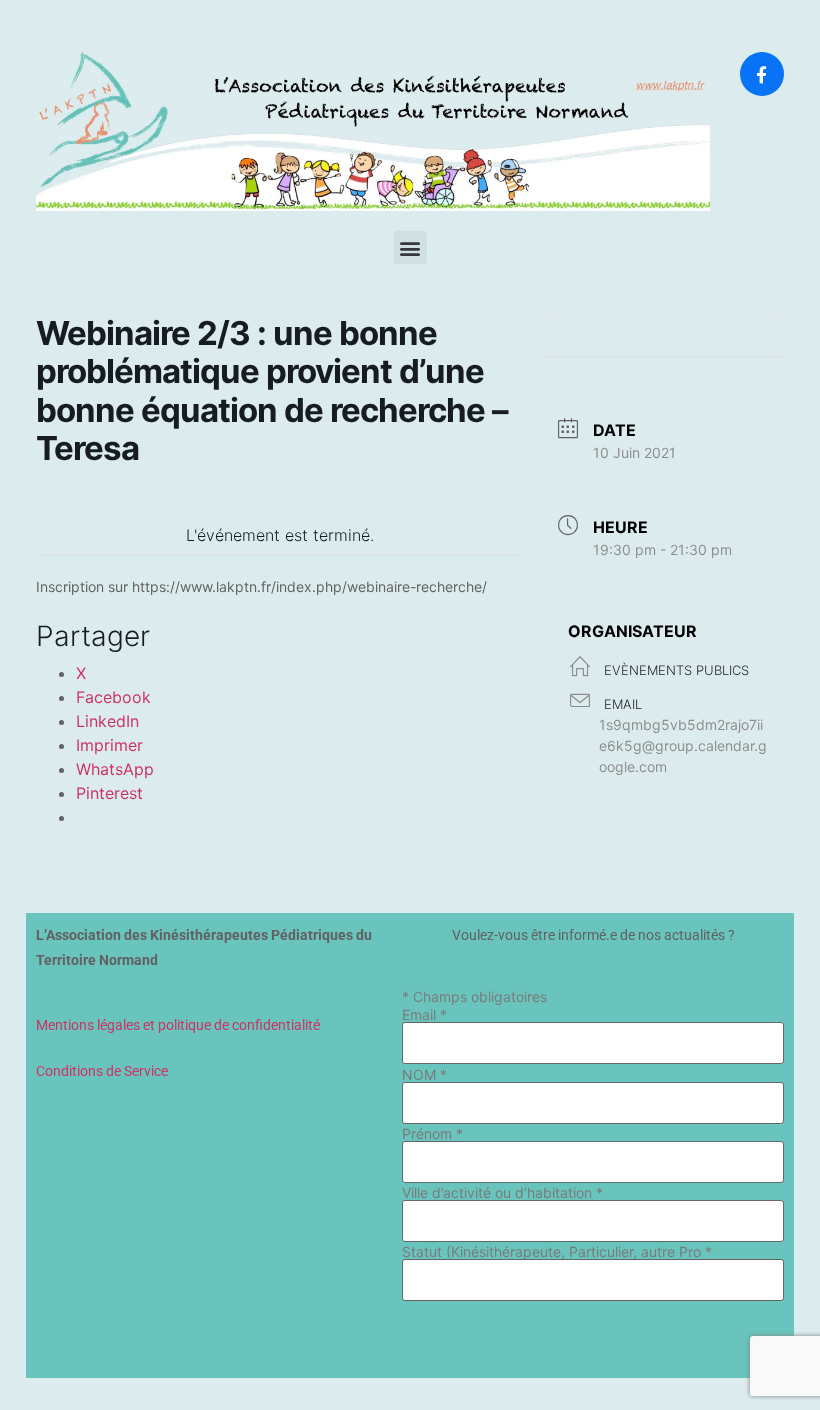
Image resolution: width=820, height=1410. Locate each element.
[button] (410, 247)
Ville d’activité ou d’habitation (502, 1193)
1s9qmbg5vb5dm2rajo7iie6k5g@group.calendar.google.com (683, 745)
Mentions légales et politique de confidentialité (178, 1025)
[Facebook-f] (762, 74)
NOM (424, 1075)
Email (424, 1015)
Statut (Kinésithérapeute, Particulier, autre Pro (557, 1252)
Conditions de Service (102, 1071)
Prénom (432, 1134)
